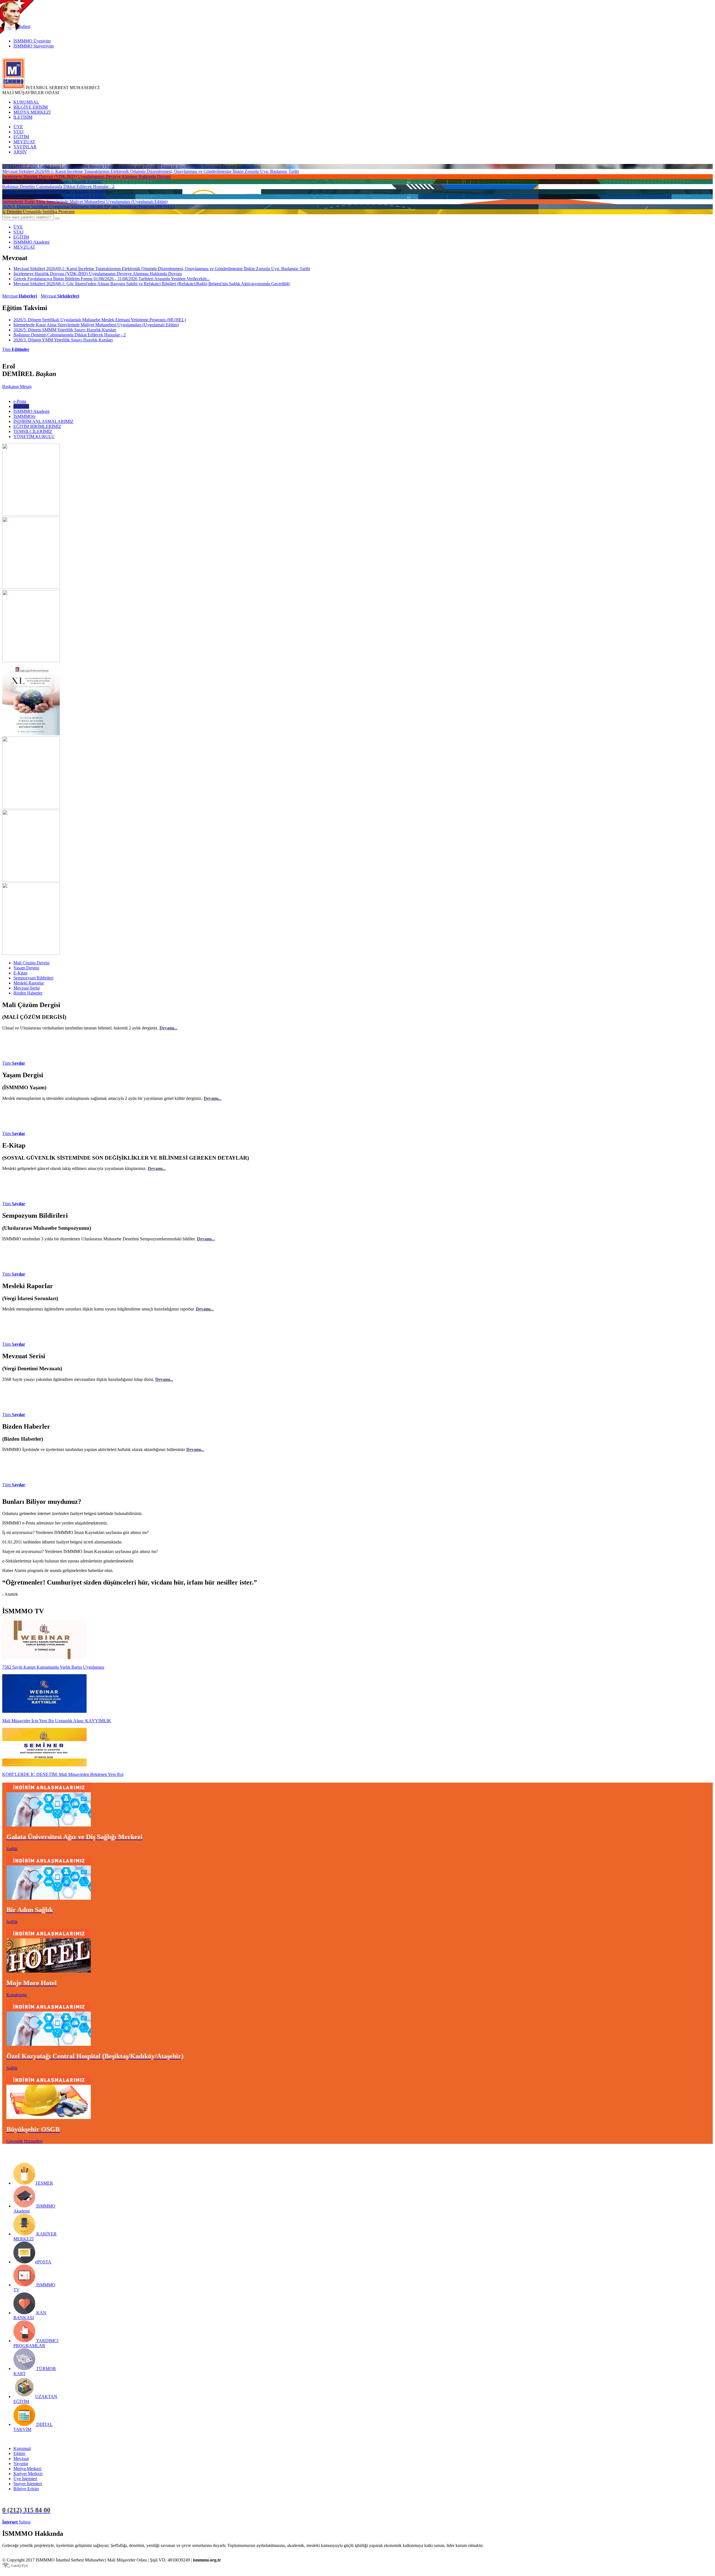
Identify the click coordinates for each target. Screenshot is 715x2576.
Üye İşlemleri (25, 2479)
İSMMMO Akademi (31, 411)
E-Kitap (20, 973)
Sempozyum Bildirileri (33, 978)
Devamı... (168, 1028)
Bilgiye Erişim (26, 2489)
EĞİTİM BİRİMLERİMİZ (37, 426)
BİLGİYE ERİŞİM (31, 107)
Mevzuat (20, 296)
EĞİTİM (21, 137)
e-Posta (20, 401)
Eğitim (19, 2453)
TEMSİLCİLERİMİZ (33, 431)
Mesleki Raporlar (29, 983)
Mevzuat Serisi (27, 988)
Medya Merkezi (27, 2469)
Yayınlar (21, 2464)
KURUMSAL (26, 102)
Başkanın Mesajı (17, 386)
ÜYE (18, 127)
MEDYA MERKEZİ (32, 112)
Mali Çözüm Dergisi (31, 963)
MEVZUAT (24, 142)
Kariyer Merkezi (28, 2474)
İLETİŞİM (23, 117)
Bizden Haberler (28, 993)
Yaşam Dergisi (26, 968)
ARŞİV (20, 152)
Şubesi (16, 2522)
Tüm (16, 349)
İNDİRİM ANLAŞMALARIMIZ (43, 421)
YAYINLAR (25, 147)
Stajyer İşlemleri (28, 2484)
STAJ (18, 132)
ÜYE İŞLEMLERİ (49, 2522)
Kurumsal (22, 2448)
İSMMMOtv (25, 416)
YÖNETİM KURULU (34, 437)
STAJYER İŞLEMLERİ (89, 2522)
